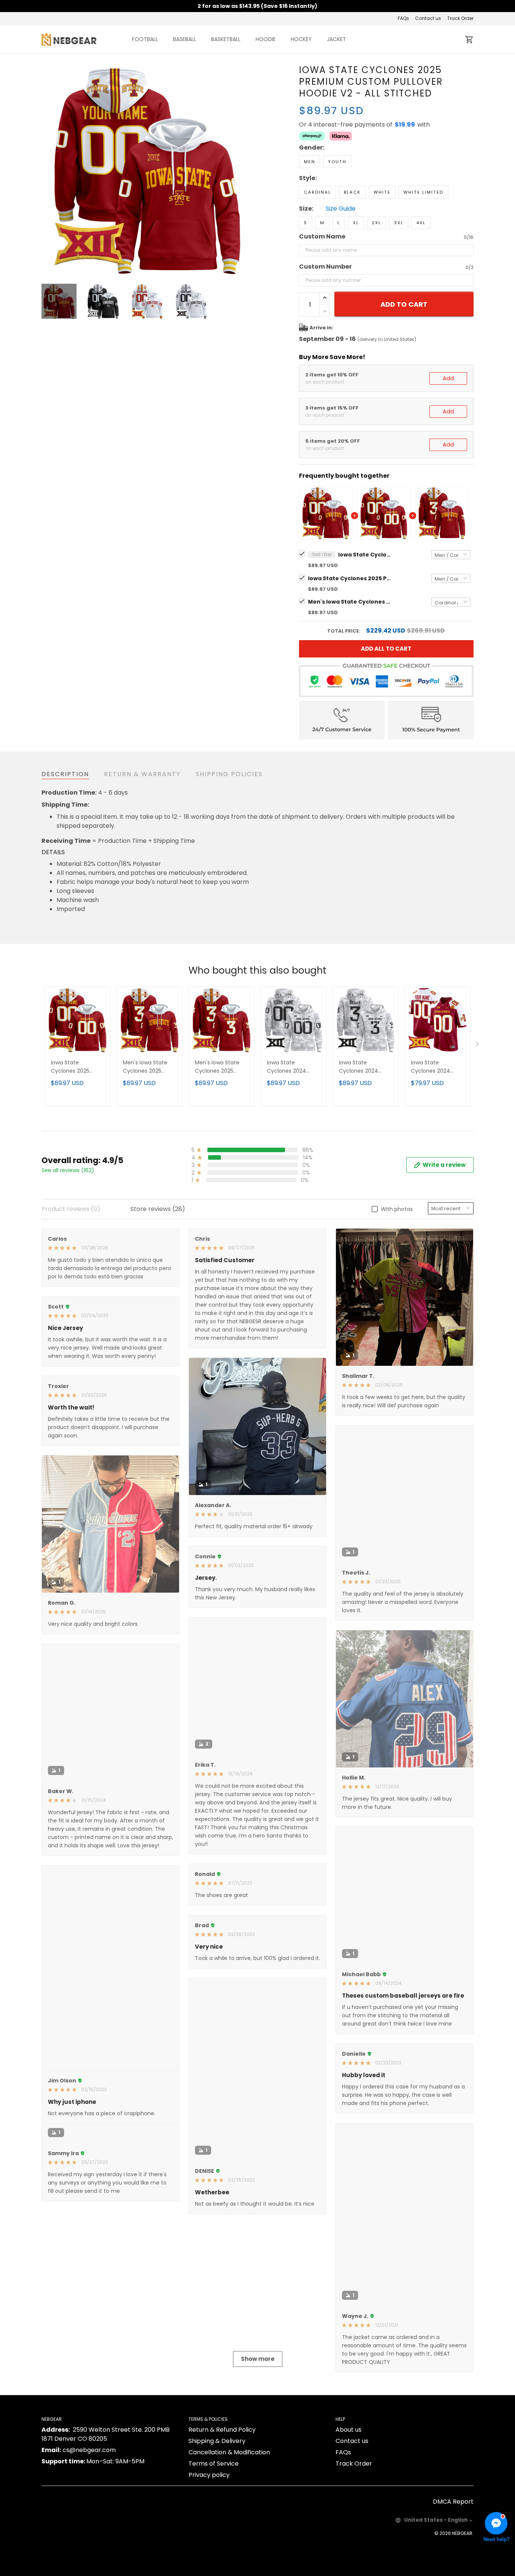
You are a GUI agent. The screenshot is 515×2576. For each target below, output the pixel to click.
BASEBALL (185, 39)
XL (356, 223)
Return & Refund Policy (222, 2519)
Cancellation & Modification (229, 2542)
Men (310, 162)
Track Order (460, 18)
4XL (421, 223)
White (382, 192)
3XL (399, 223)
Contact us (428, 18)
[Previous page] (48, 170)
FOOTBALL (145, 39)
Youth (337, 162)
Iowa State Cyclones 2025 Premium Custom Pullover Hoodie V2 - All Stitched (365, 555)
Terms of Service (214, 2553)
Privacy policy (209, 2565)
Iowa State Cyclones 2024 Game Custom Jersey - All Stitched (437, 1067)
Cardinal (317, 192)
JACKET (336, 39)
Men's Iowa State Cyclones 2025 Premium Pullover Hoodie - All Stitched (218, 1067)
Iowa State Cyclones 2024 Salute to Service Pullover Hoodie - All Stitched (365, 1067)
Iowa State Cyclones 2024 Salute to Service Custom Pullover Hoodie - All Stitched (289, 1067)
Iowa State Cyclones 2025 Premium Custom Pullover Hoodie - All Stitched (349, 578)
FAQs (403, 18)
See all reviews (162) (68, 1170)
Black (352, 192)
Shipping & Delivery (217, 2531)
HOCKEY (301, 39)
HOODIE (266, 39)
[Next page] (247, 170)
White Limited (423, 192)
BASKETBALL (226, 39)
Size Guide (341, 209)
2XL (376, 223)
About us (349, 2519)
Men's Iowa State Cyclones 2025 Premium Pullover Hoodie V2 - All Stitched (349, 602)
